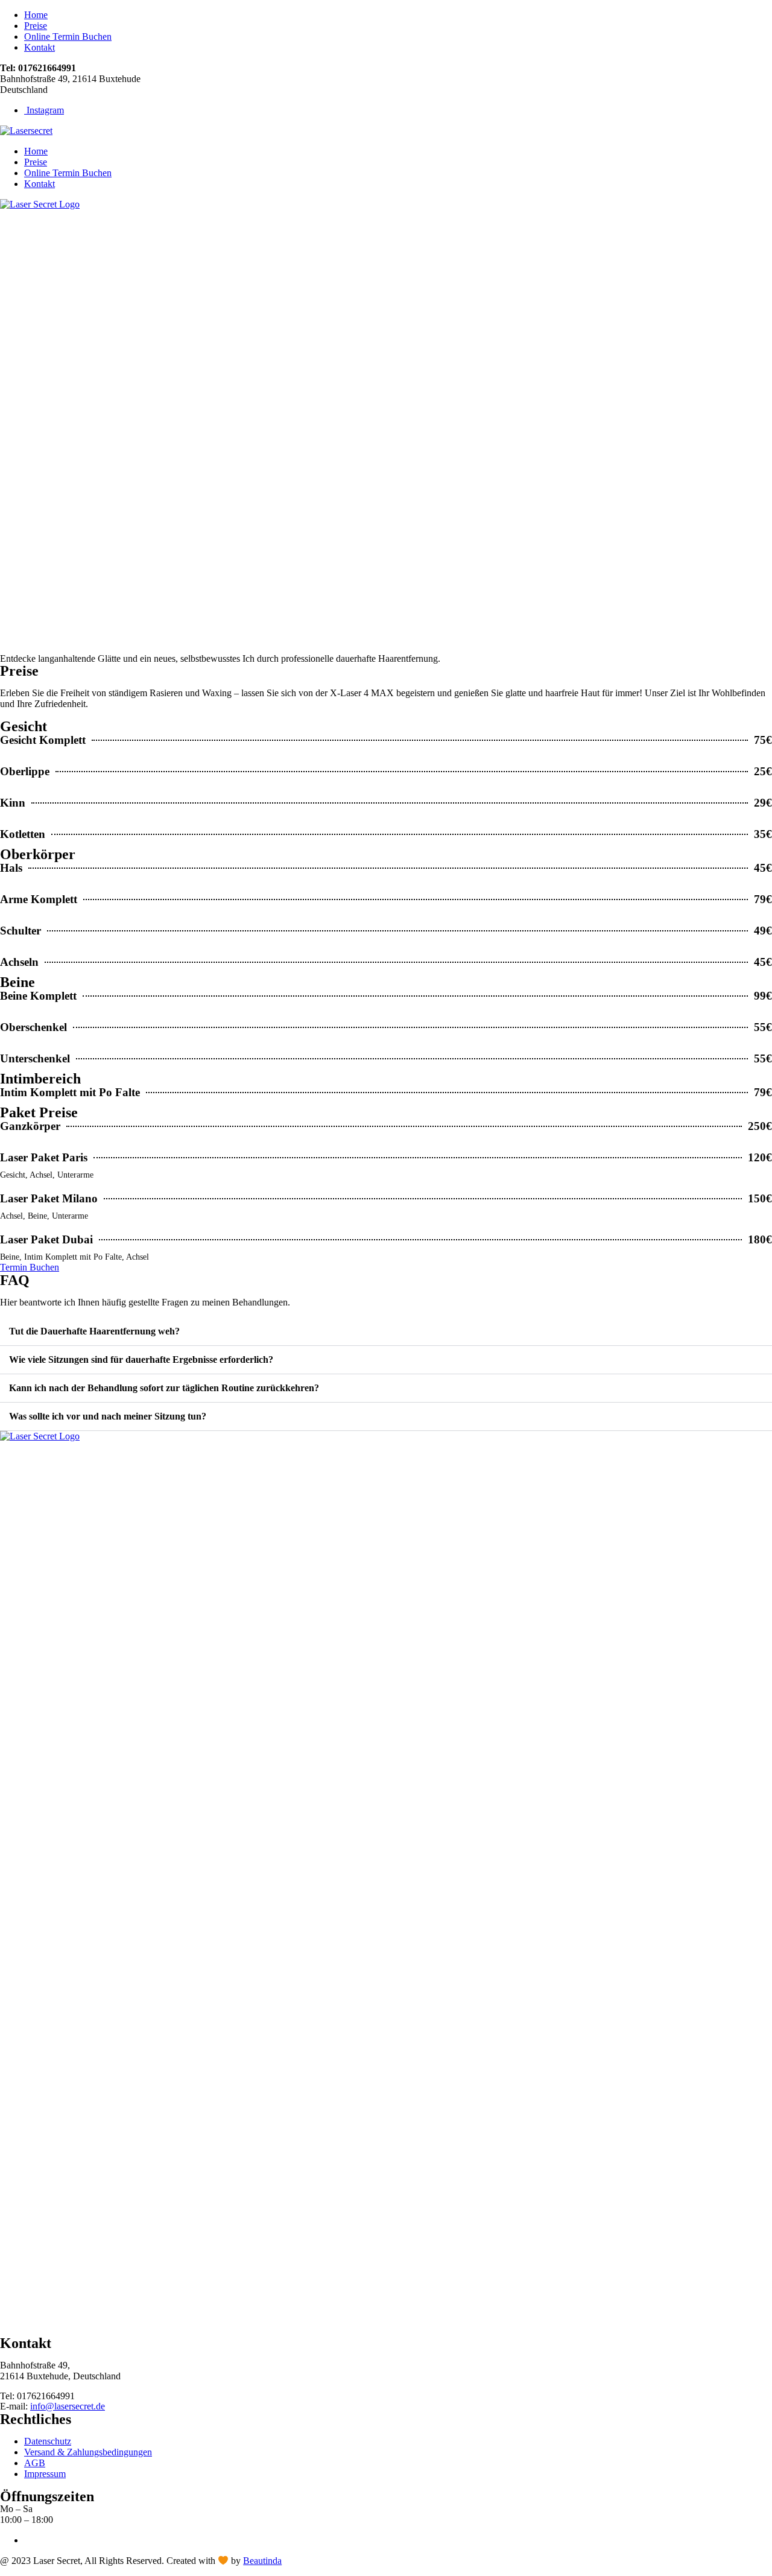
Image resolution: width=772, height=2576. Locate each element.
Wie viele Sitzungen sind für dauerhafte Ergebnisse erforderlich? (141, 1359)
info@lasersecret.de (68, 2406)
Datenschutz (48, 2441)
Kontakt (40, 47)
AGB (35, 2463)
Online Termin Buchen (68, 36)
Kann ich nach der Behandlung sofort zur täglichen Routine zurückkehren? (164, 1388)
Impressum (45, 2474)
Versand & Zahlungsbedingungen (88, 2452)
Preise (36, 26)
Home (36, 15)
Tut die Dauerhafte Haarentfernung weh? (94, 1331)
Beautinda (262, 2561)
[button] (386, 1332)
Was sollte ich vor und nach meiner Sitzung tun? (108, 1416)
